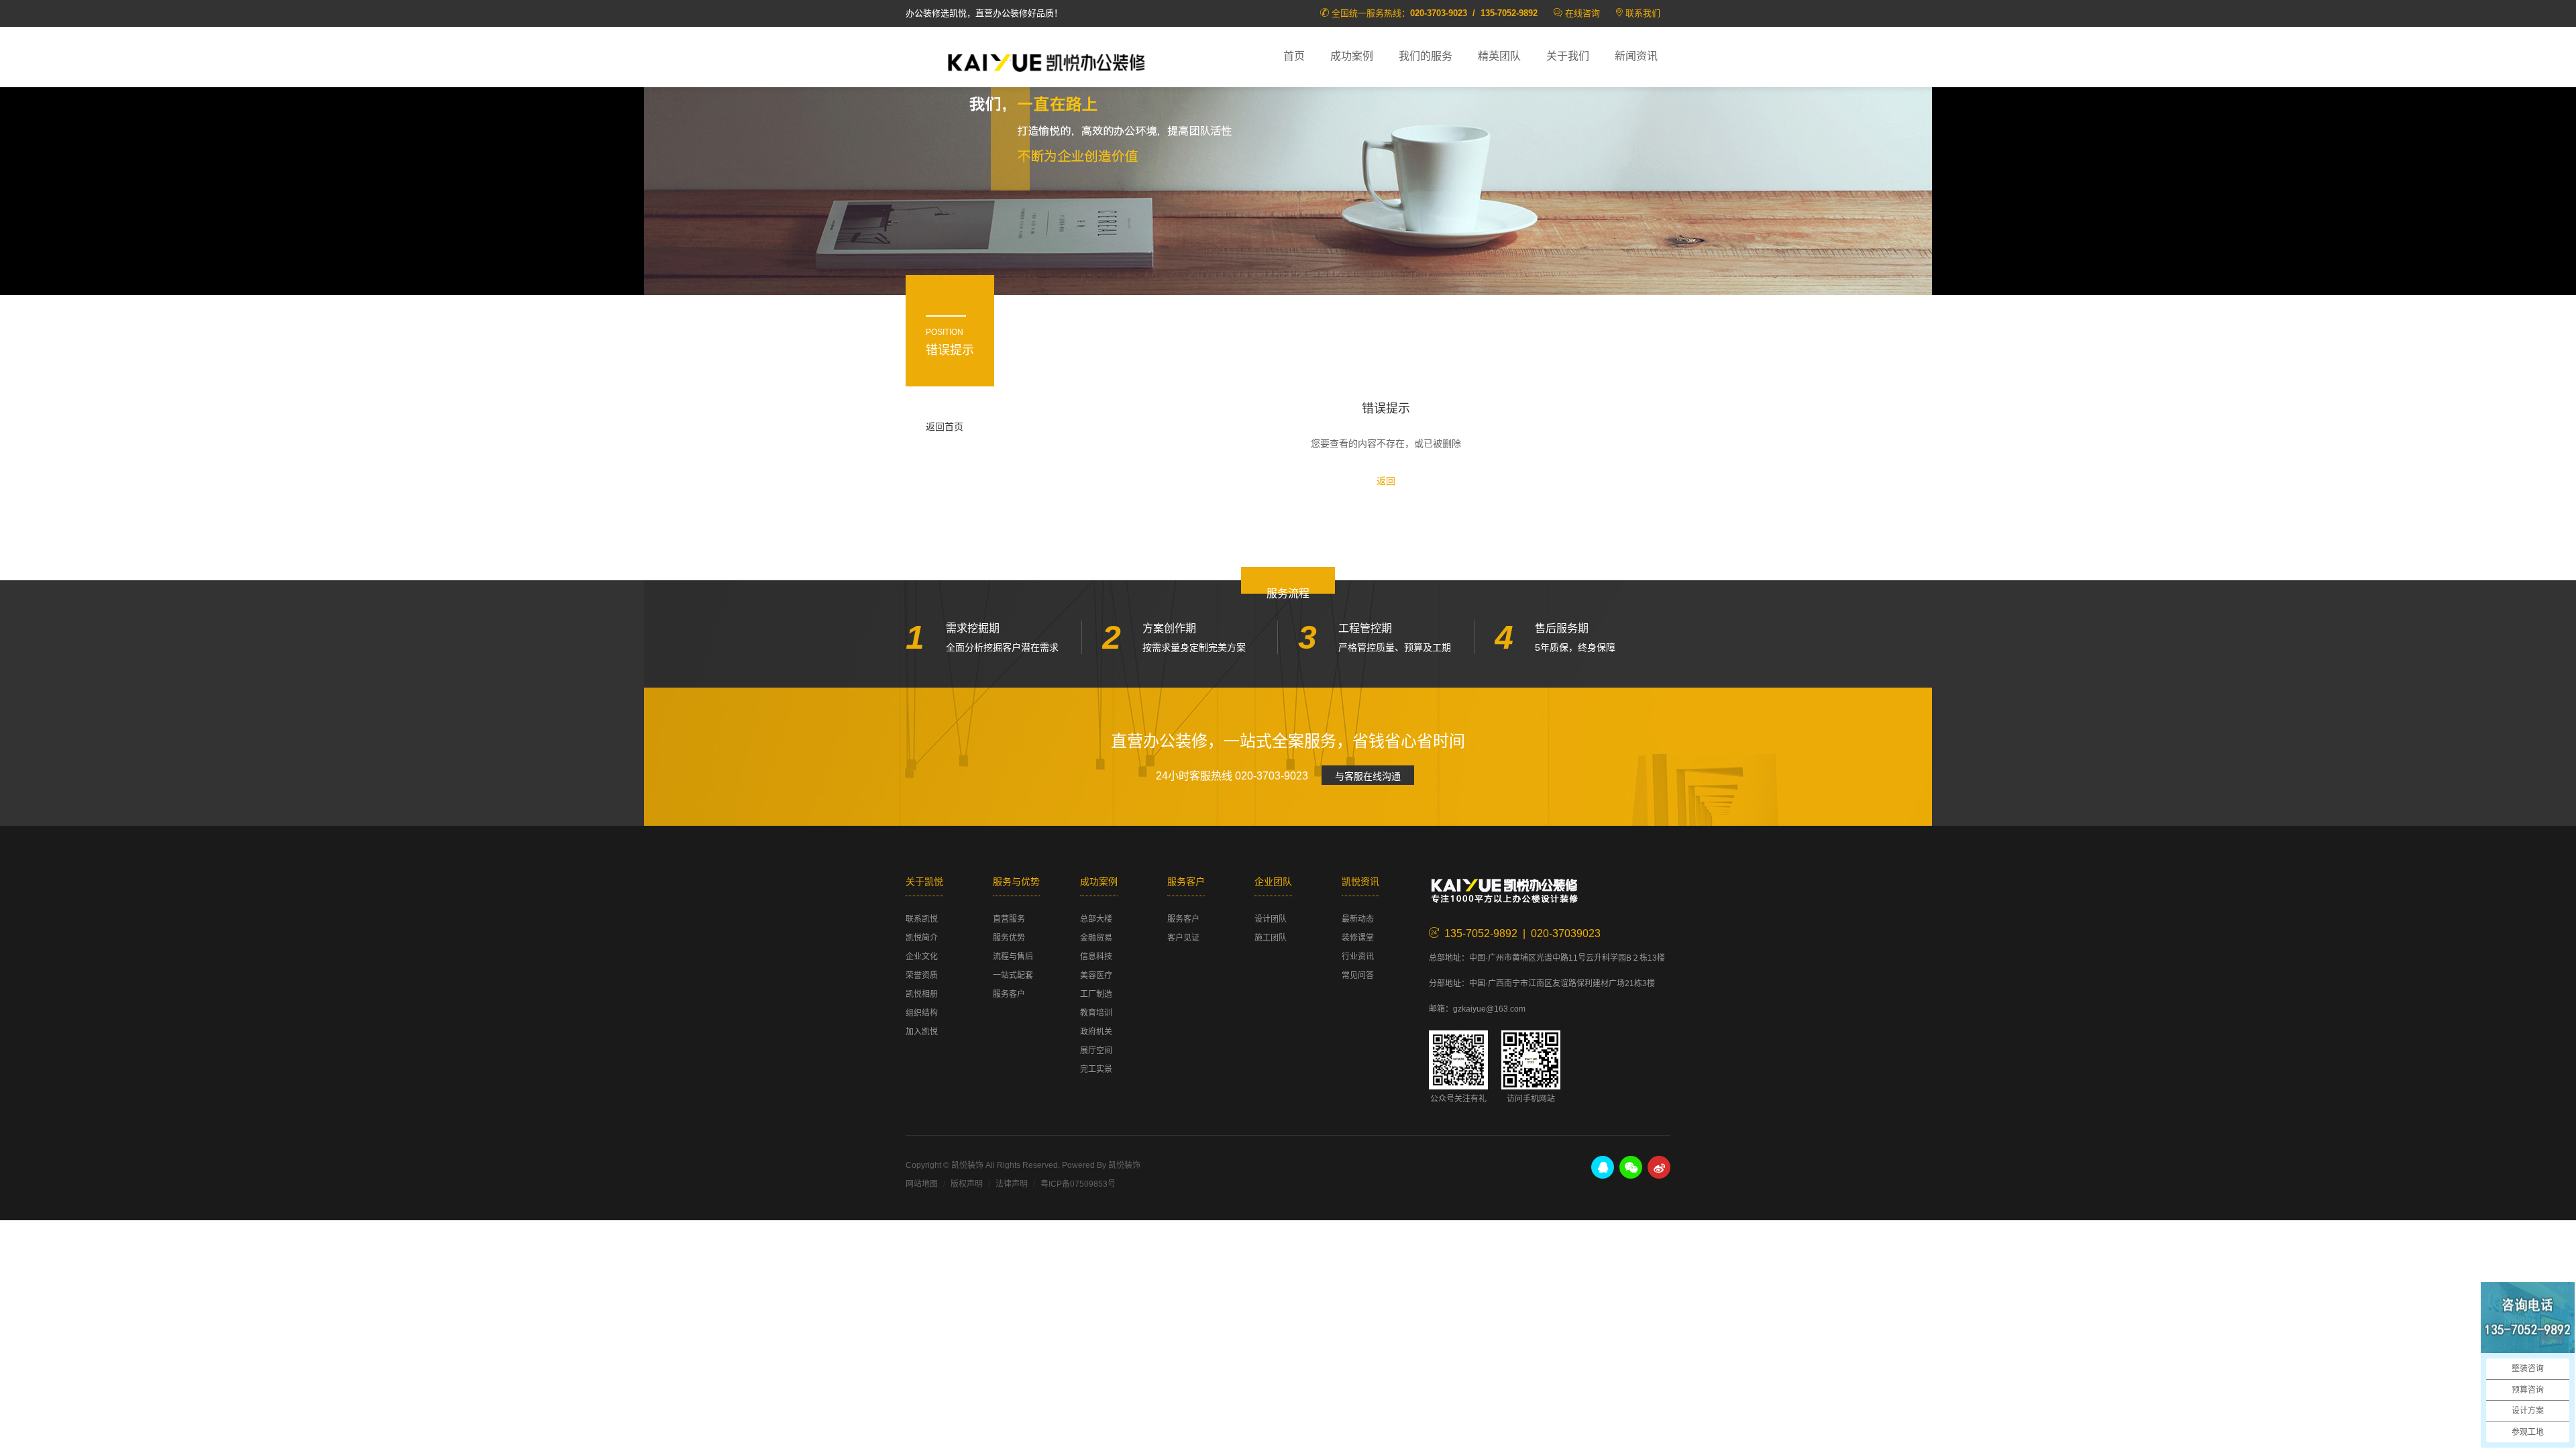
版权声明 (967, 1184)
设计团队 (1271, 919)
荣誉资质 (922, 975)
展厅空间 (1096, 1051)
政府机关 (1096, 1032)
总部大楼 (1096, 919)
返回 (1386, 481)
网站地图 (922, 1184)
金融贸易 (1096, 938)
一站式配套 (1013, 975)
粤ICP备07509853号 (1078, 1184)
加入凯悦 (922, 1032)
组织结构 (922, 1013)
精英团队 (1499, 56)
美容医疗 (1096, 975)
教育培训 (1096, 1013)
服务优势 (1009, 938)
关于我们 (1568, 56)
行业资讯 (1358, 957)
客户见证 (1183, 938)
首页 (1294, 56)
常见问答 (1358, 975)
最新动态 (1358, 919)
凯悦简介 (922, 938)
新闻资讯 (1636, 56)
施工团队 (1271, 938)
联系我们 (1643, 13)
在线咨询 (1582, 13)
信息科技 (1096, 957)
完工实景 (1096, 1069)
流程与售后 (1013, 957)
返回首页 (945, 427)
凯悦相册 (922, 994)
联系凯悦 (922, 919)
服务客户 (1009, 994)
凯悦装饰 (1046, 61)
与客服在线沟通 (1368, 776)
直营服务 (1009, 919)
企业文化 (922, 957)
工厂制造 (1096, 994)
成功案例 (1352, 56)
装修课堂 (1358, 938)
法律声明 (1012, 1184)
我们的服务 (1426, 56)
